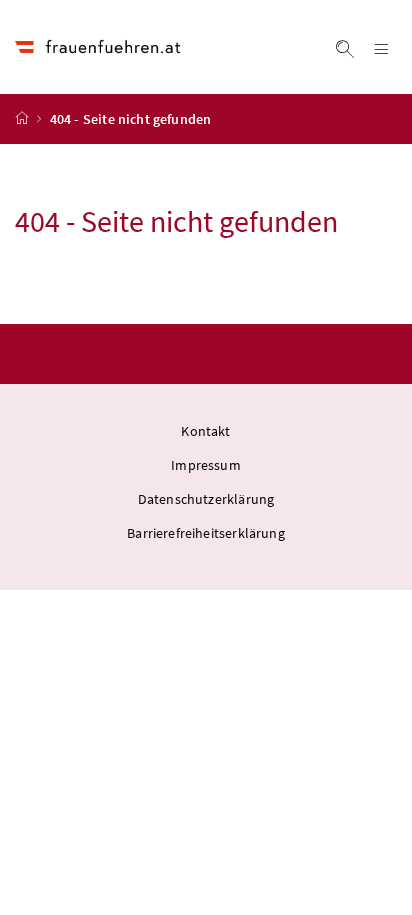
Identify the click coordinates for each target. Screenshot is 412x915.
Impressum (206, 465)
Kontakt (205, 431)
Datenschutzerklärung (206, 499)
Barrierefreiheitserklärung (206, 533)
